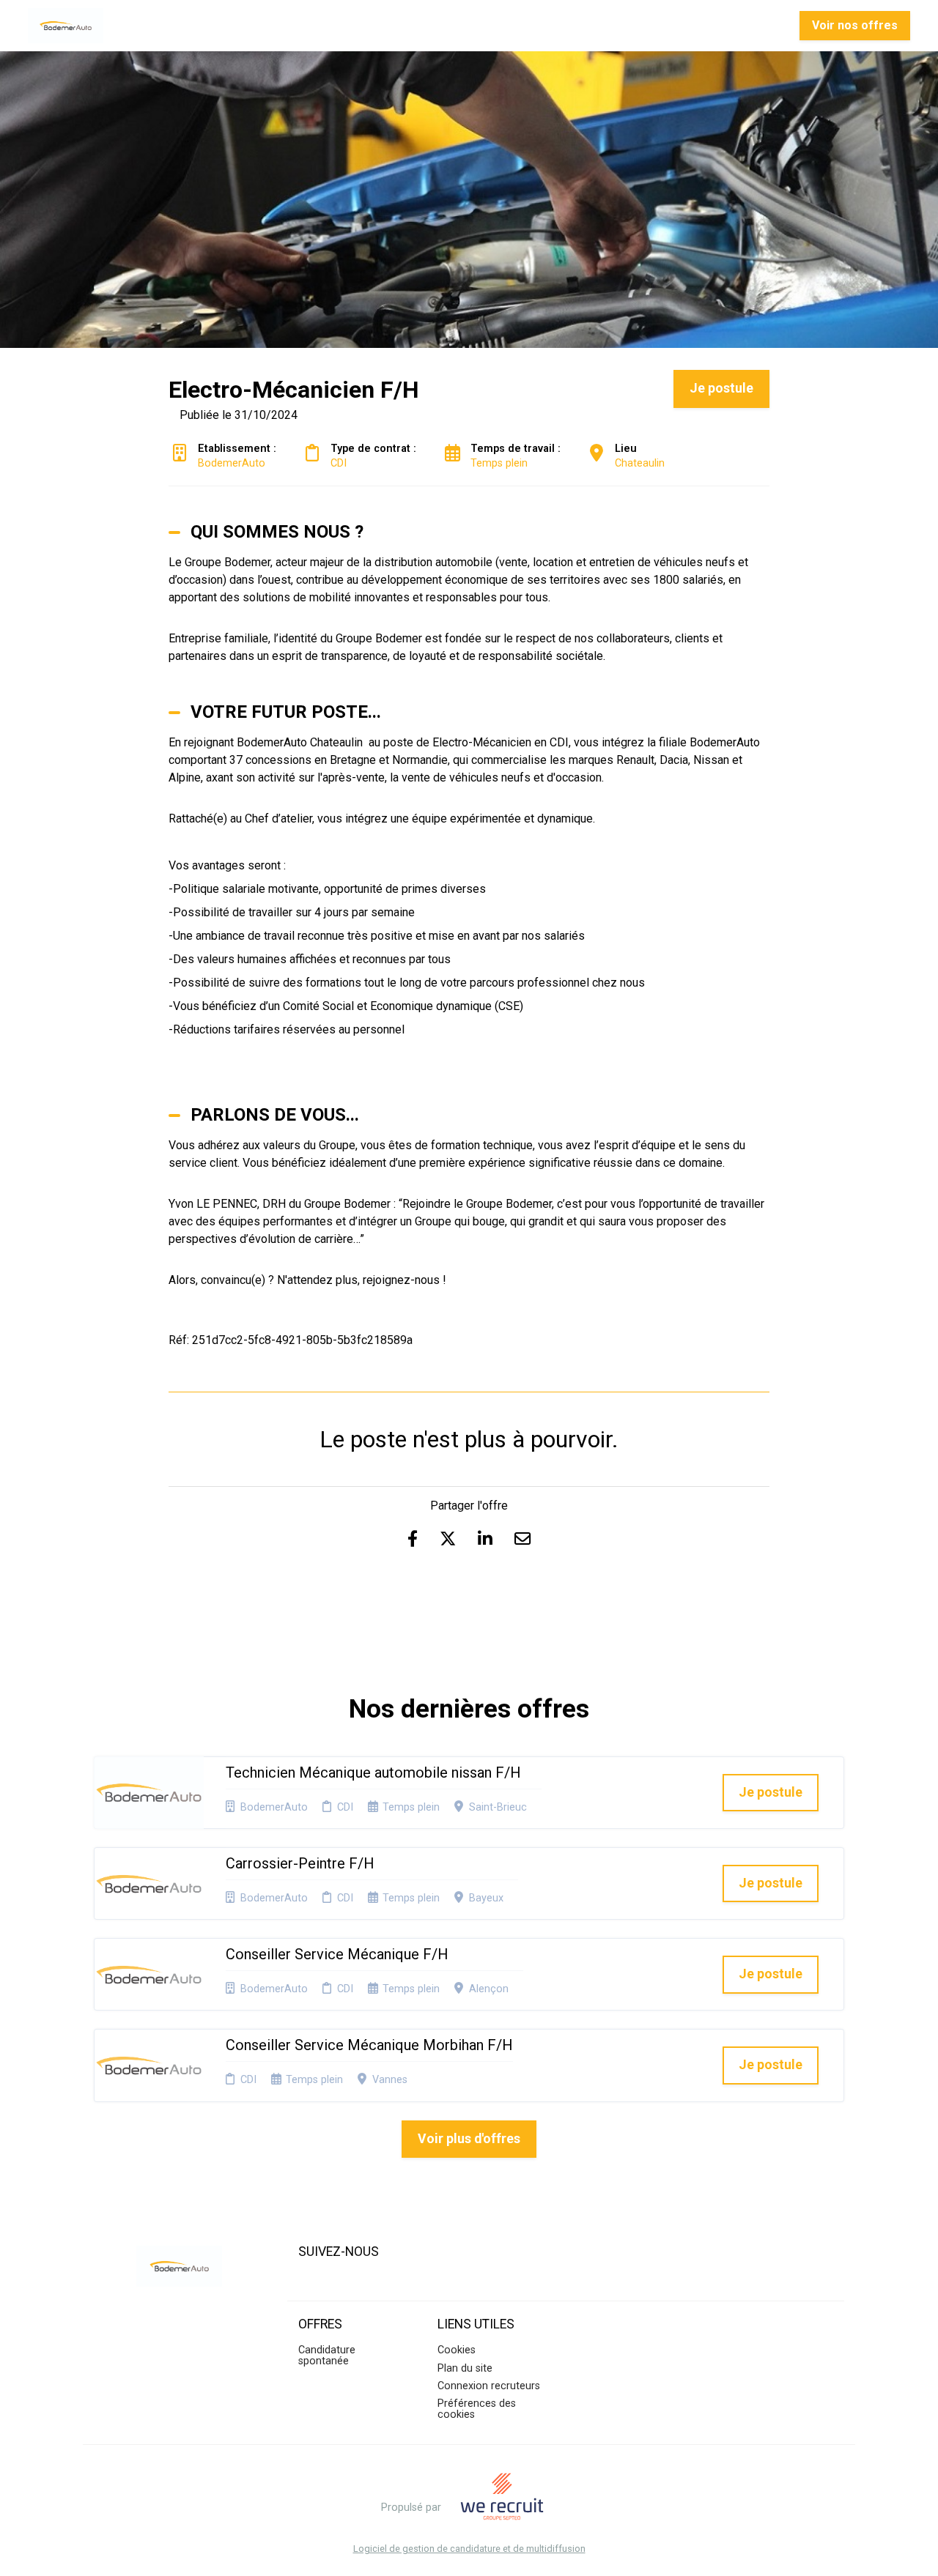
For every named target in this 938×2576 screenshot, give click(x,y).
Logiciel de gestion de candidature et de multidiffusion (469, 2549)
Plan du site (465, 2368)
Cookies (457, 2350)
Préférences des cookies (477, 2409)
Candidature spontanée (327, 2355)
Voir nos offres (855, 25)
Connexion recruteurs (489, 2386)
